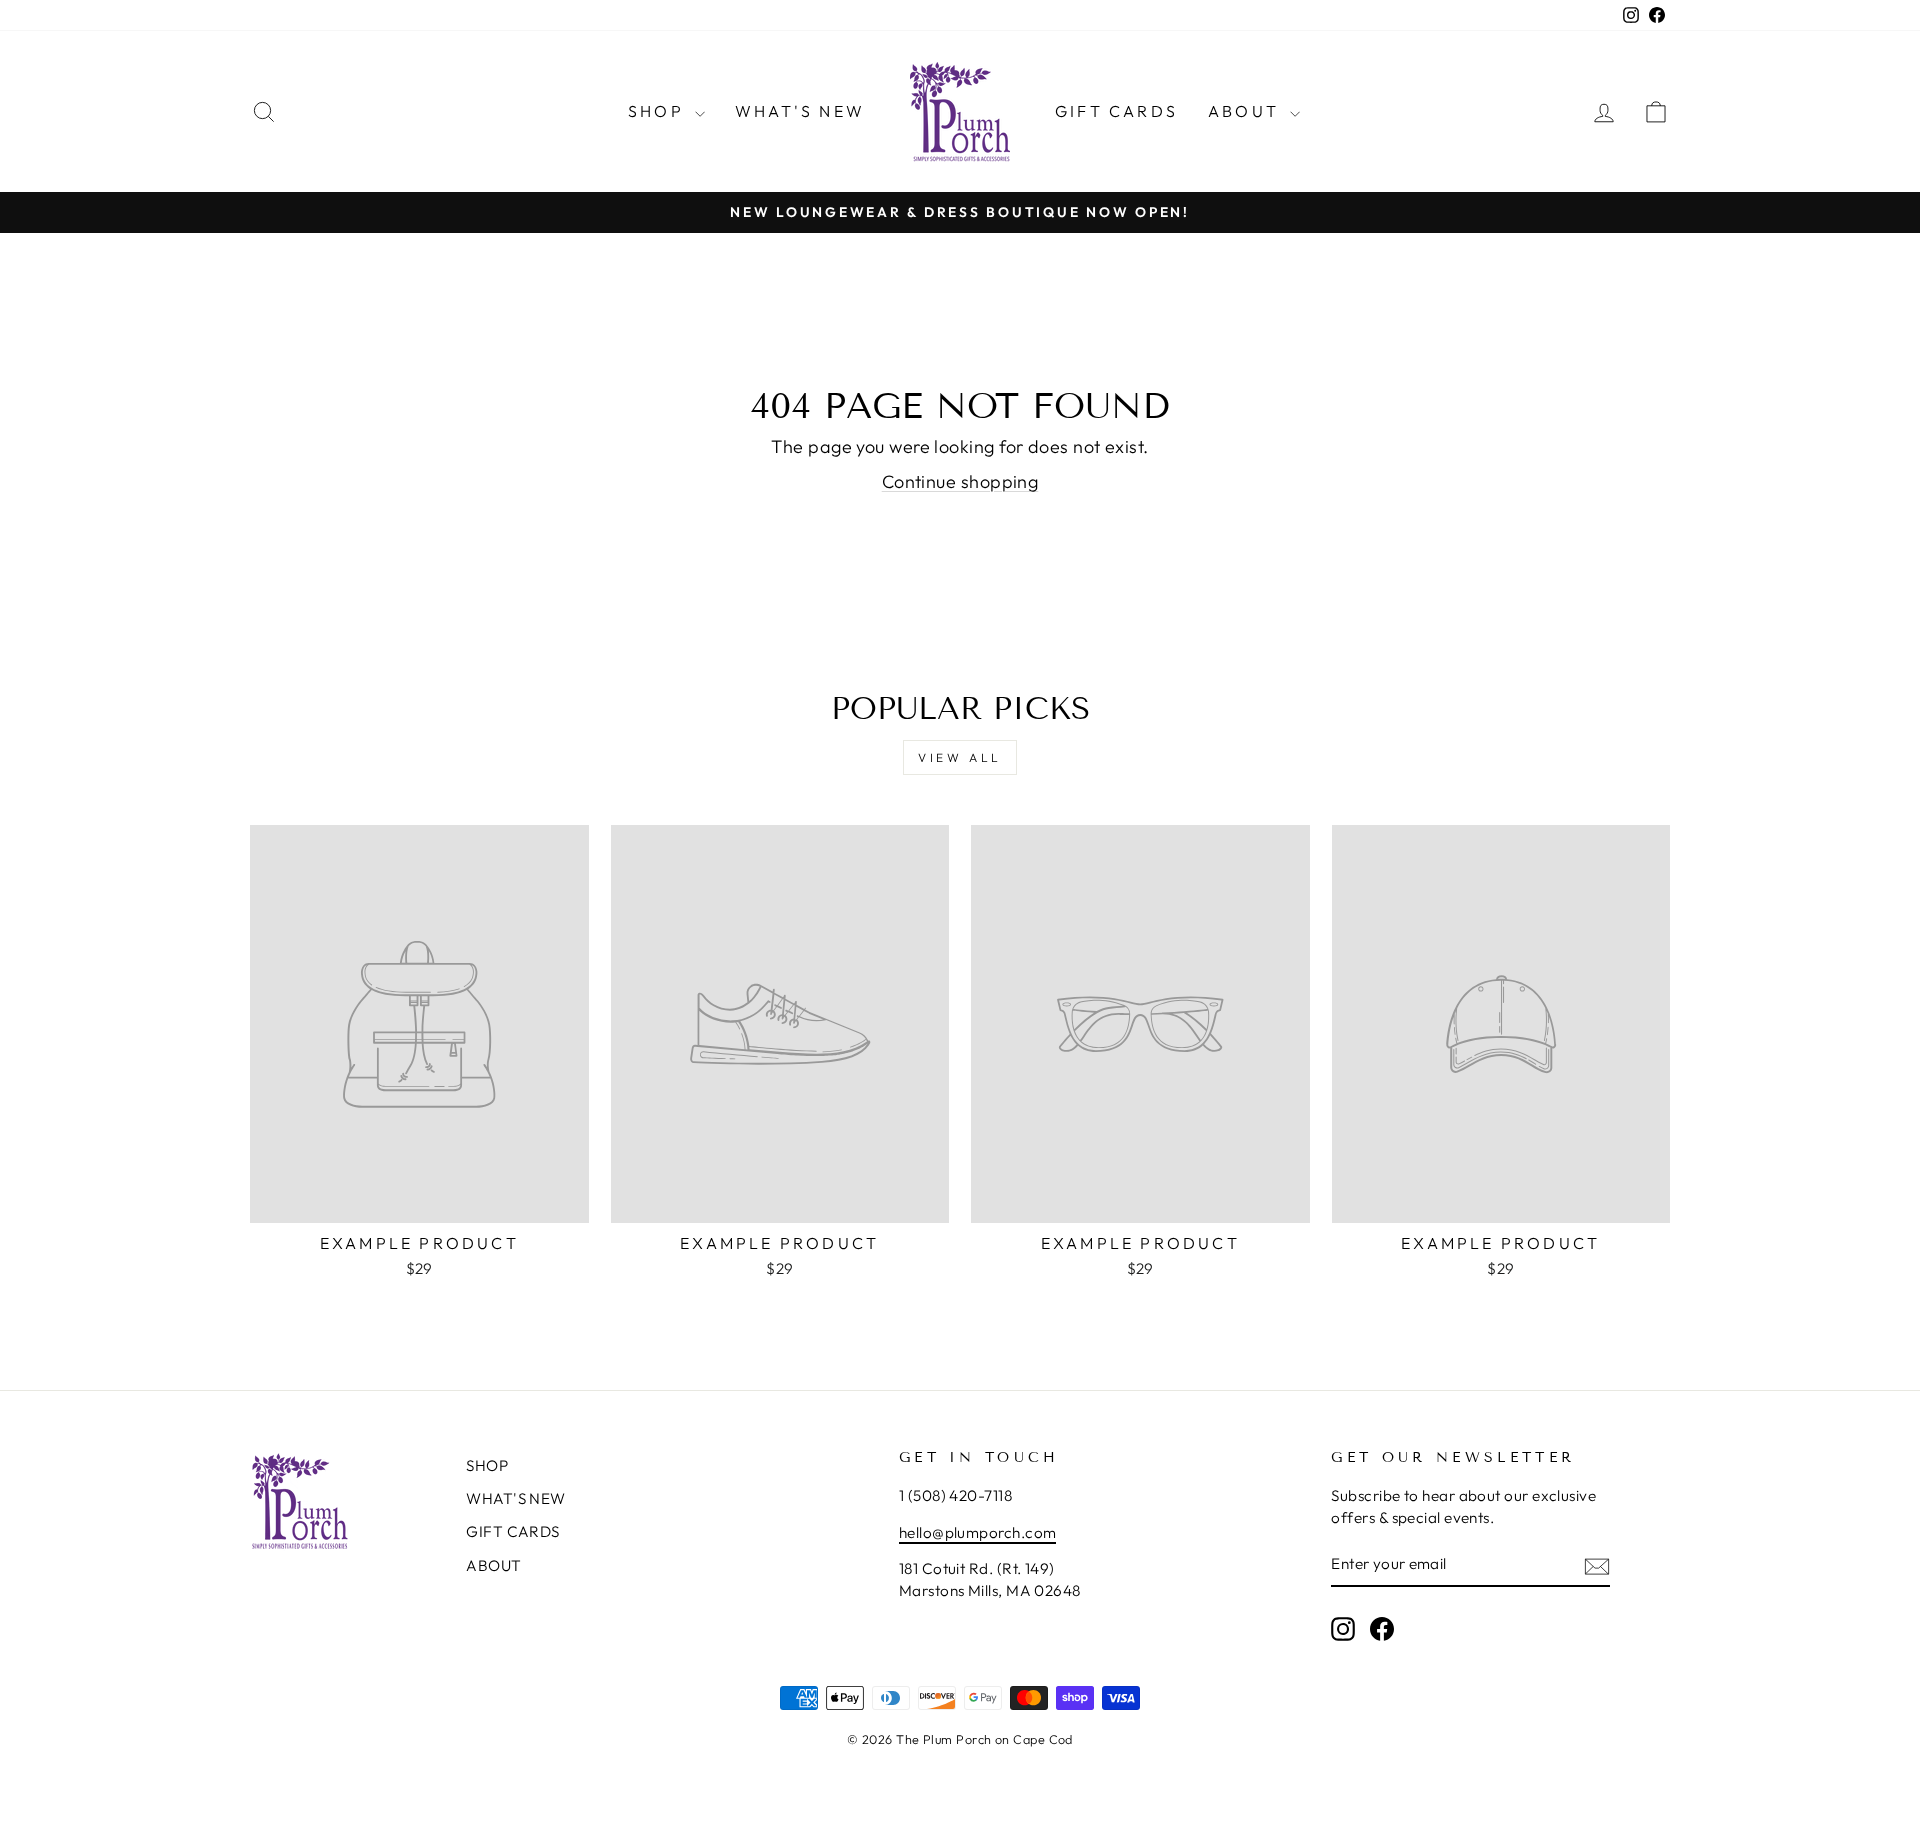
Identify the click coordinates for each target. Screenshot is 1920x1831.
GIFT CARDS (1116, 111)
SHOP (659, 111)
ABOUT (1246, 111)
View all (960, 757)
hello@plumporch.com (978, 1532)
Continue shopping (960, 481)
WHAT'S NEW (800, 111)
